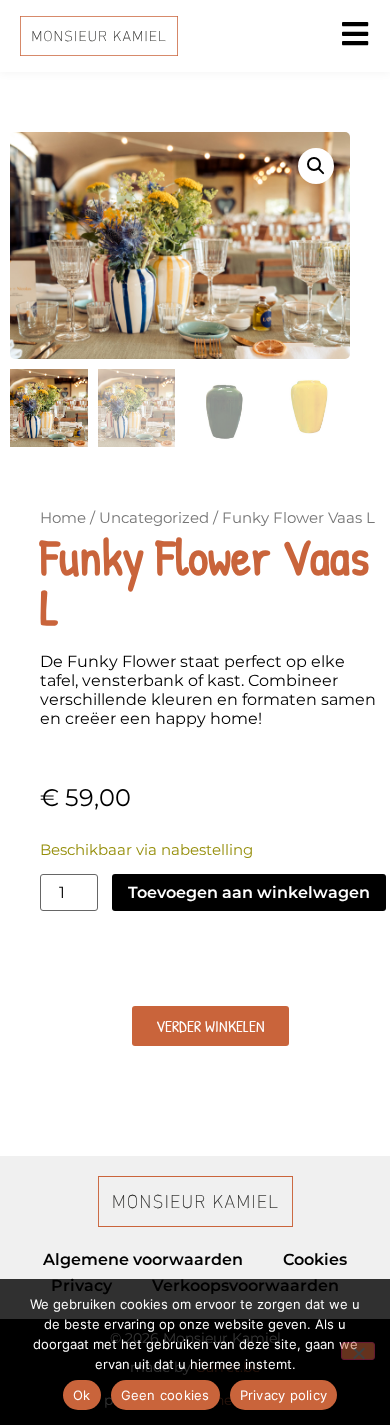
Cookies (315, 1259)
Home (63, 518)
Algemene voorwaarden (143, 1259)
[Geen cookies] (358, 1351)
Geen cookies (165, 1395)
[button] (316, 166)
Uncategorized (154, 518)
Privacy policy (284, 1395)
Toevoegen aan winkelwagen (249, 892)
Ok (82, 1395)
